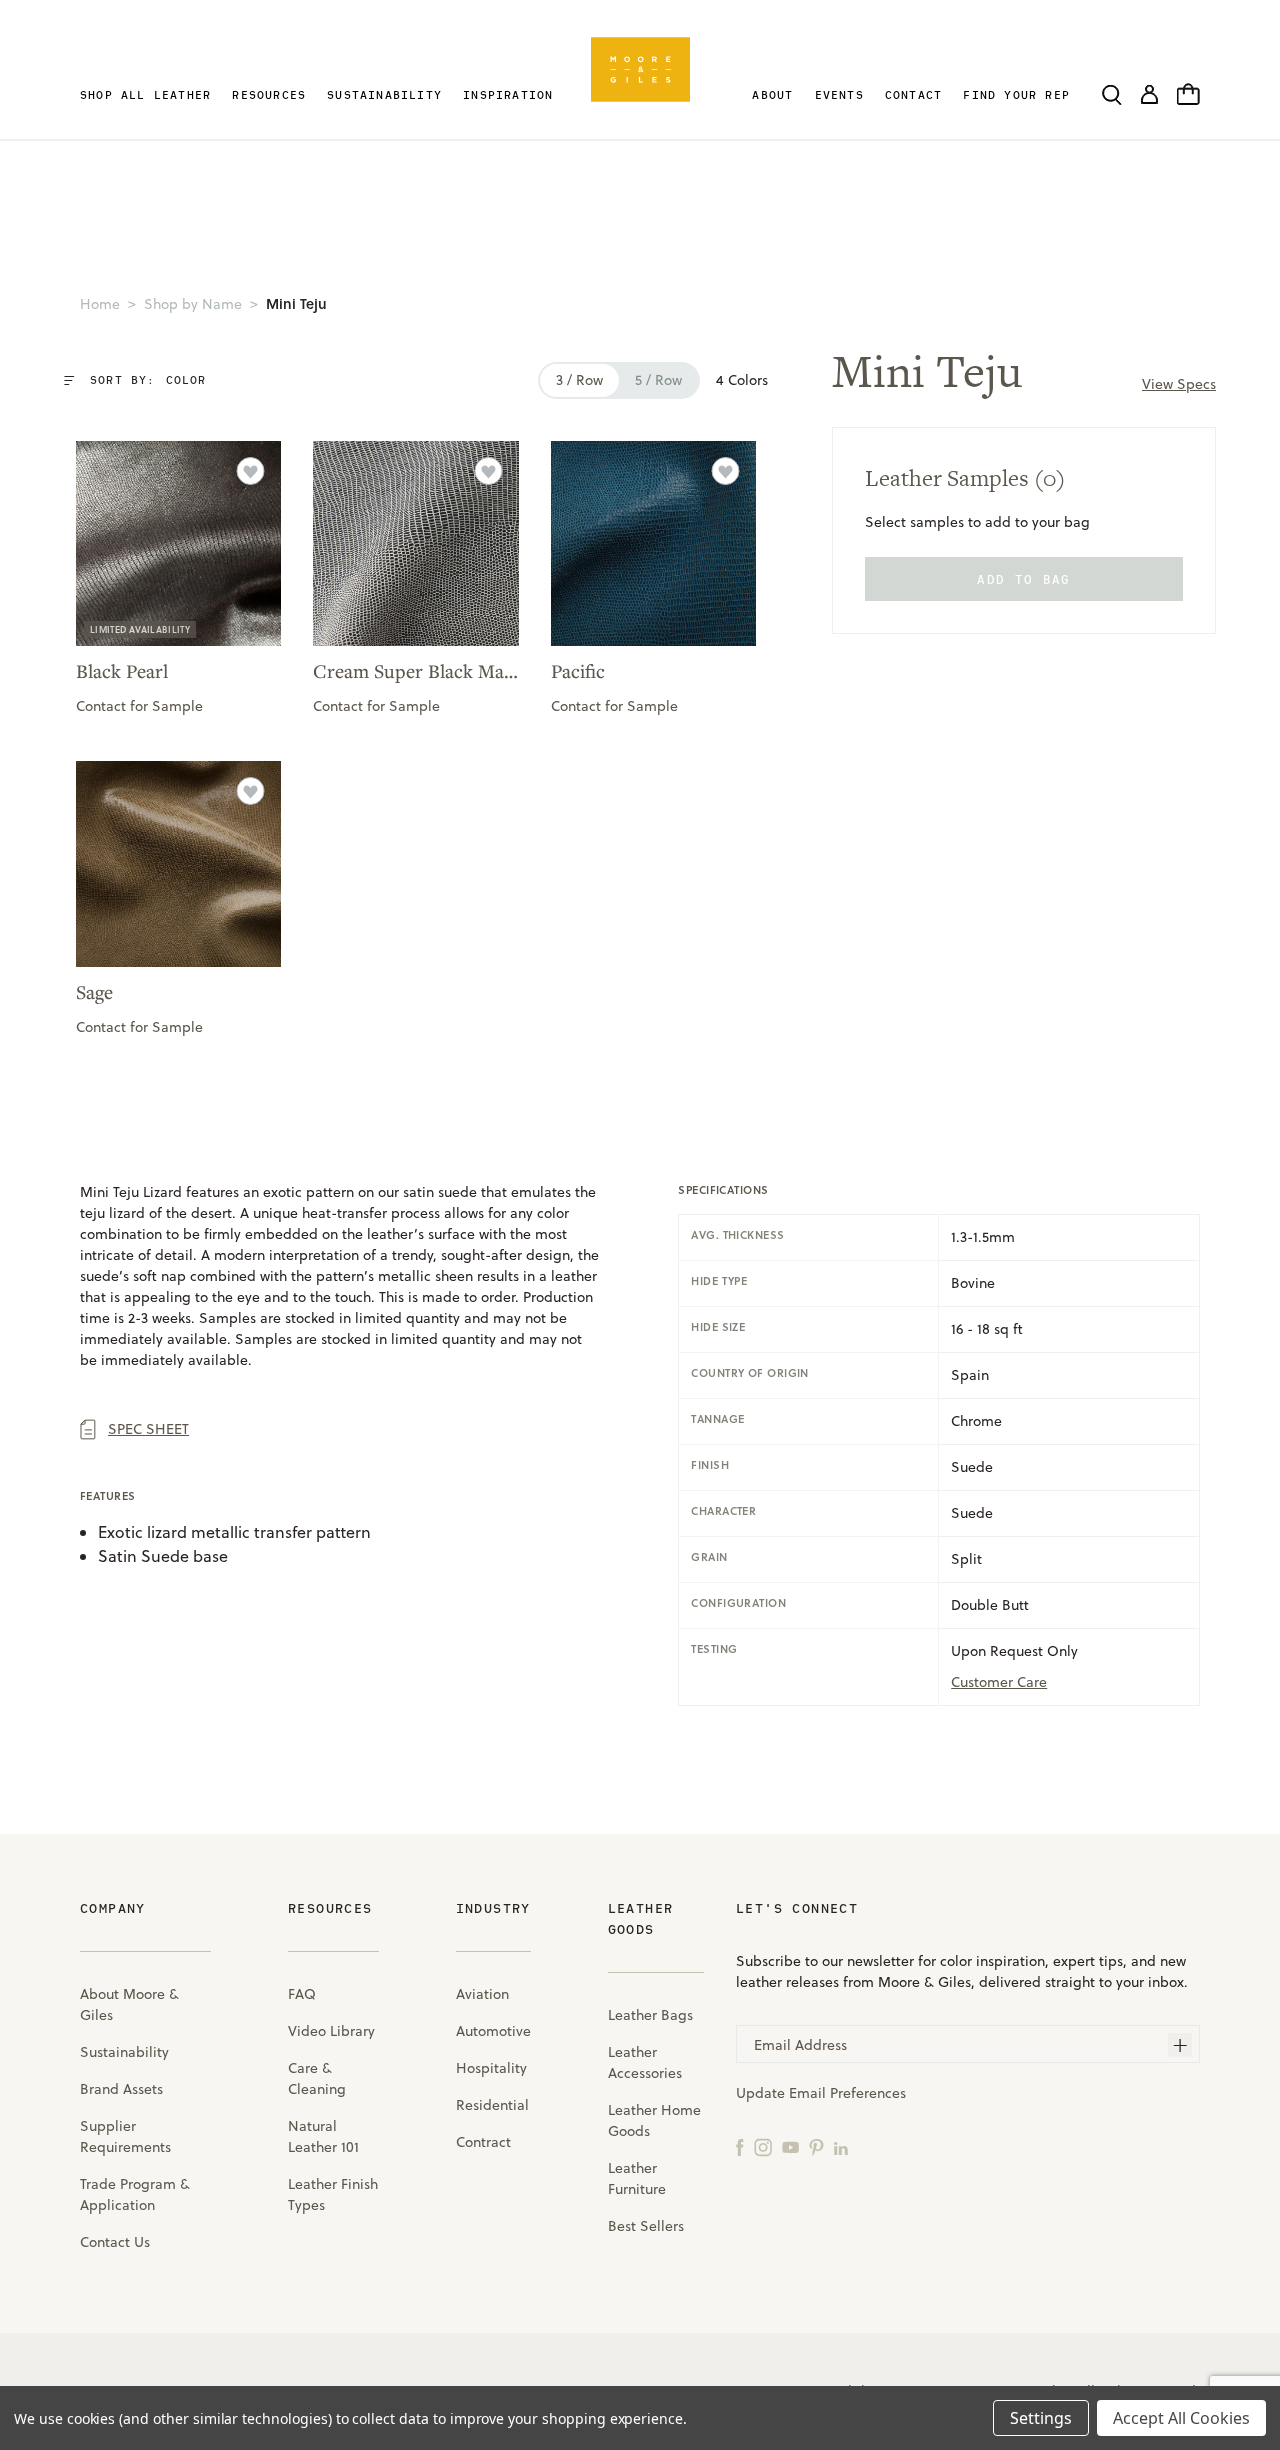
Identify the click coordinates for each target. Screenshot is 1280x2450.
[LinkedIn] (841, 2146)
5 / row (658, 380)
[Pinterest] (816, 2146)
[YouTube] (790, 2146)
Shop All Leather (145, 94)
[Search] (1112, 94)
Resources (269, 94)
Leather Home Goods (654, 2120)
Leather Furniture (637, 2178)
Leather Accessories (645, 2062)
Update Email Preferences (821, 2093)
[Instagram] (763, 2146)
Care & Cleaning (317, 2078)
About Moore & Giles (129, 2004)
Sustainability (384, 94)
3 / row (579, 380)
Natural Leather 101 (323, 2136)
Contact (913, 94)
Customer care (999, 1682)
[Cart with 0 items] (1188, 93)
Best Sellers (646, 2226)
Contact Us (115, 2242)
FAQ (302, 1994)
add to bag (1023, 579)
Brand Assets (121, 2089)
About (772, 94)
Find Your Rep (1016, 94)
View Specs (1179, 384)
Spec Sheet (148, 1429)
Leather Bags (650, 2015)
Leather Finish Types (333, 2194)
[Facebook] (740, 2146)
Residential (492, 2105)
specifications (723, 1190)
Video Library (331, 2031)
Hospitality (491, 2068)
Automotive (493, 2031)
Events (839, 94)
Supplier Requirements (125, 2136)
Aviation (482, 1994)
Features (108, 1496)
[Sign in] (1149, 93)
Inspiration (508, 94)
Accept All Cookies (1181, 2418)
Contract (483, 2142)
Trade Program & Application (135, 2194)
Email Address (800, 2045)
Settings (1041, 2418)
